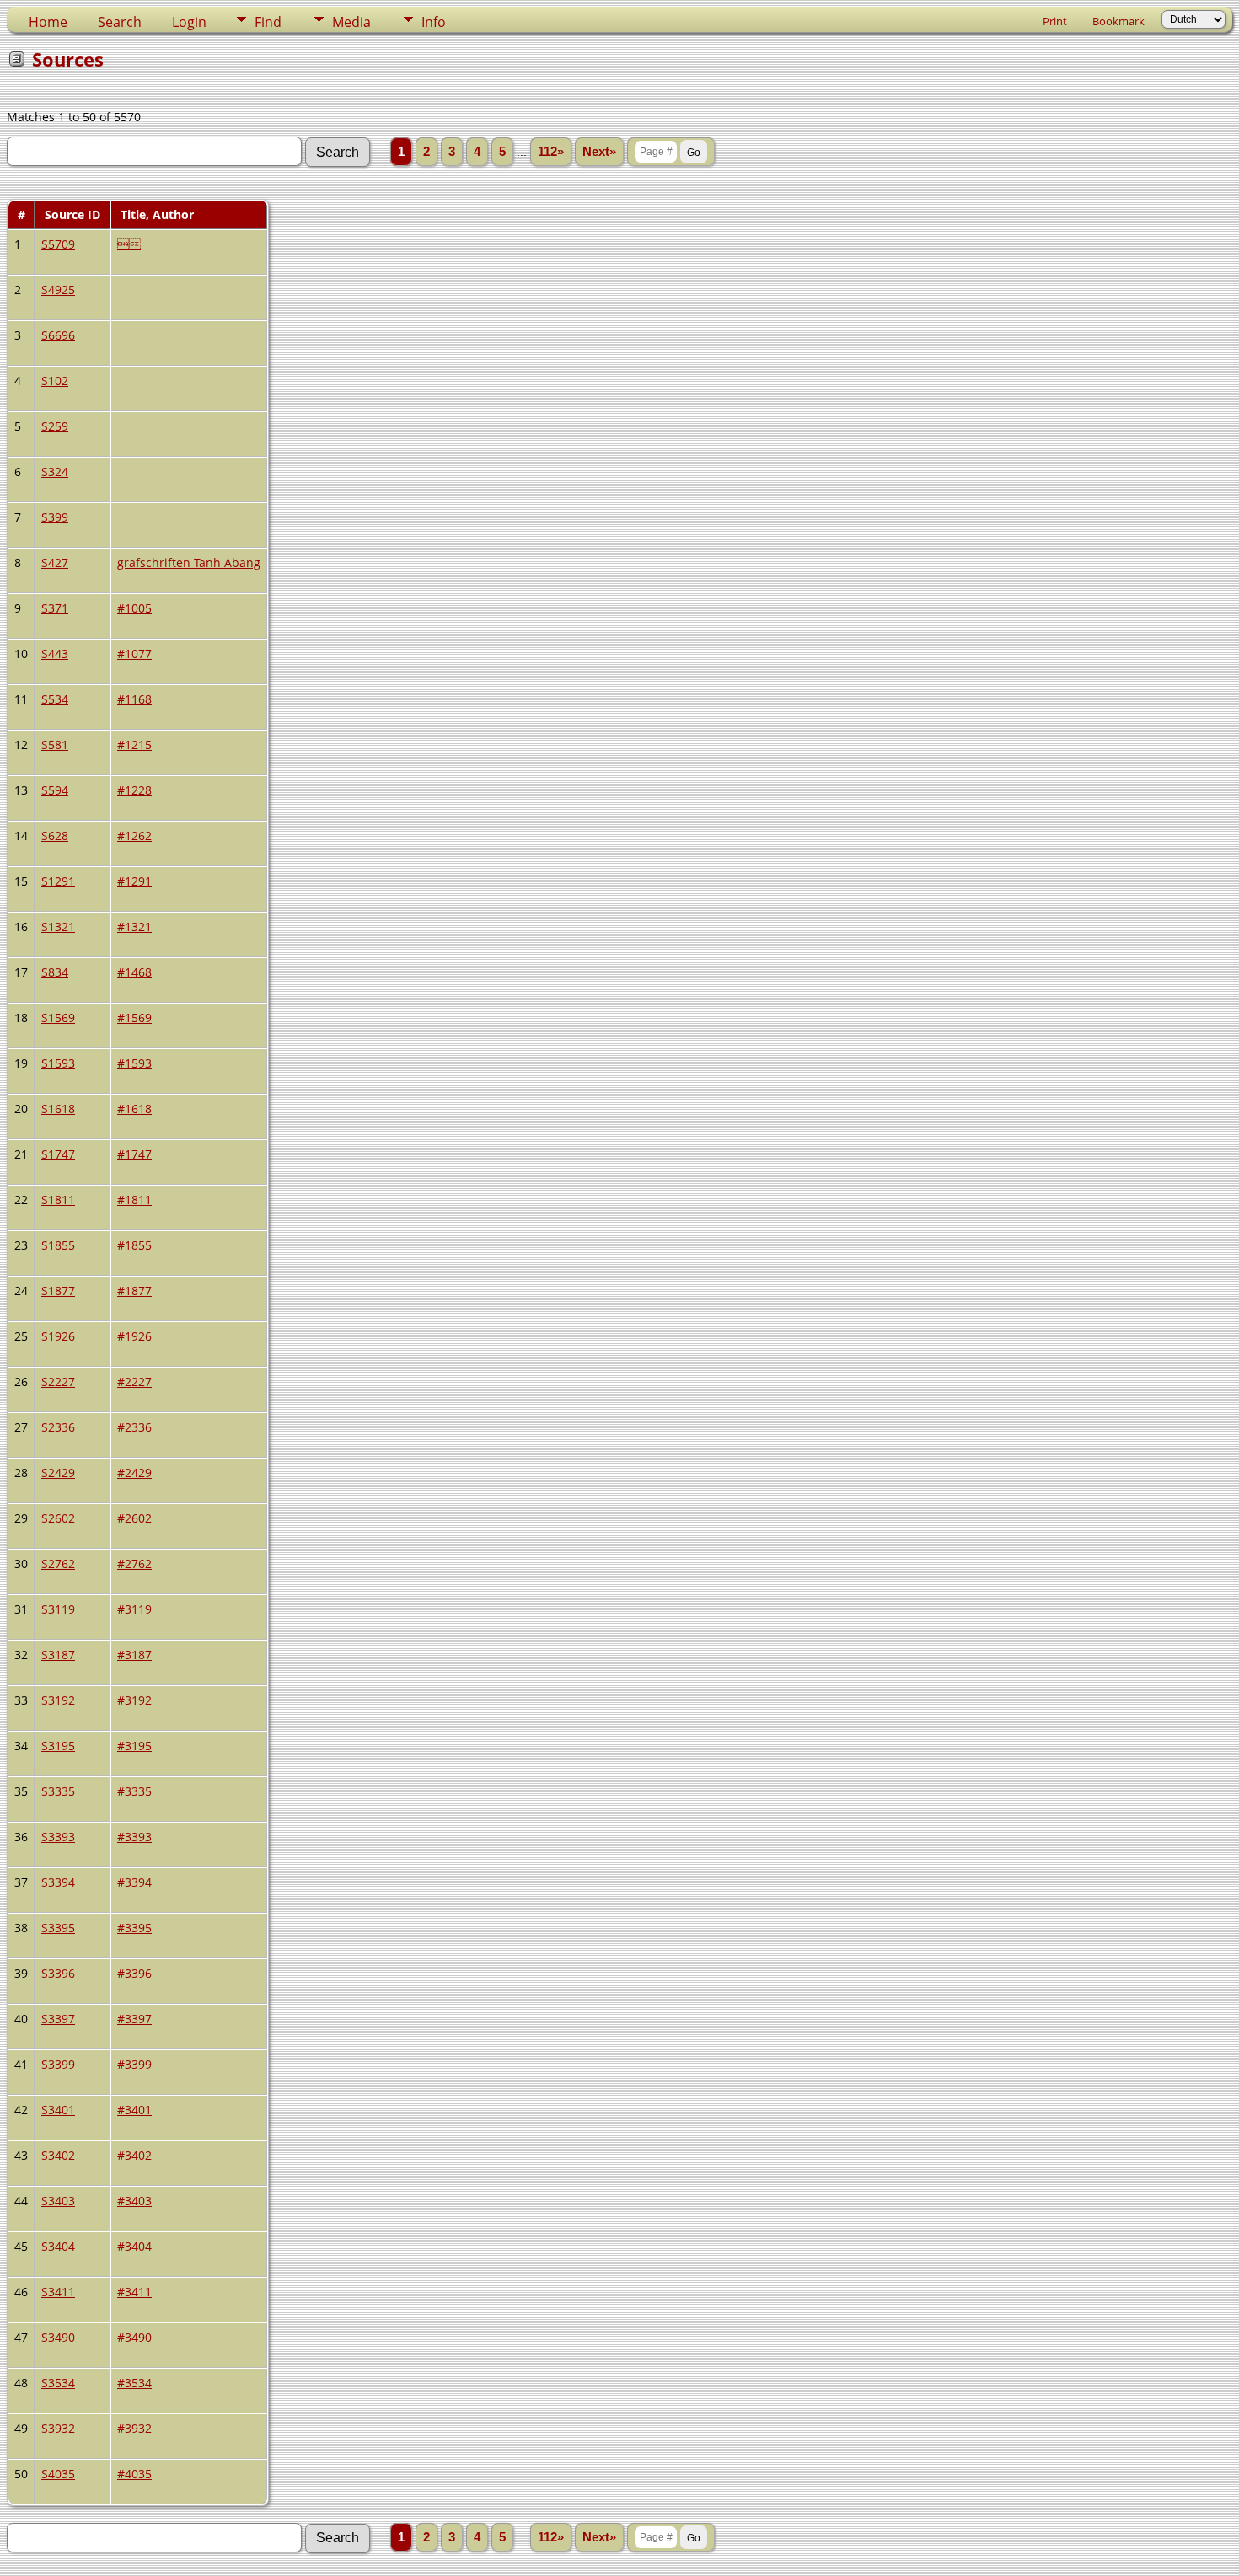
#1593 (134, 1063)
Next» (599, 152)
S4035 (58, 2474)
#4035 (134, 2474)
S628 (55, 835)
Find (268, 22)
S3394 (58, 1882)
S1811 (58, 1200)
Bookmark (1118, 21)
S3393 (58, 1837)
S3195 (58, 1746)
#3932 (134, 2428)
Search (120, 22)
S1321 (58, 927)
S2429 (58, 1473)
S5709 (58, 244)
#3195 (134, 1746)
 (129, 244)
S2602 (58, 1518)
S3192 (58, 1700)
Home (48, 22)
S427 (55, 562)
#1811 (134, 1200)
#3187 (134, 1655)
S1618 (58, 1109)
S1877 (58, 1291)
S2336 (58, 1427)
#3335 (134, 1791)
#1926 (134, 1336)
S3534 (58, 2383)
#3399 (134, 2064)
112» (551, 152)
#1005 (134, 608)
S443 (55, 653)
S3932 (58, 2428)
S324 (55, 471)
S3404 (58, 2246)
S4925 (58, 289)
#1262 (134, 835)
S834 (55, 972)
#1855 (134, 1245)
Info (434, 22)
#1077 (134, 653)
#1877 (134, 1291)
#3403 (134, 2201)
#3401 (134, 2110)
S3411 (58, 2292)
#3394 (134, 1882)
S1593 (58, 1063)
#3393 (134, 1837)
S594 (55, 790)
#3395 (134, 1928)
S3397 (58, 2019)
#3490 (134, 2337)
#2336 (134, 1427)
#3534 (134, 2383)
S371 (55, 608)
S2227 (58, 1382)
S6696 (58, 335)
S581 (55, 744)
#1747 (134, 1154)
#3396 (134, 1973)
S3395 (58, 1928)
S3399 (58, 2064)
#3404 (134, 2246)
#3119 (134, 1609)
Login (189, 22)
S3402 (58, 2155)
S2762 (58, 1564)
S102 (55, 380)
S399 (55, 517)
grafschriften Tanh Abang (189, 562)
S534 (55, 699)
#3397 (134, 2019)
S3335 (58, 1791)
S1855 (58, 1245)
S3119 (58, 1609)
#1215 (134, 744)
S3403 (58, 2201)
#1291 (134, 881)
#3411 (134, 2292)
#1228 (134, 790)
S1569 (58, 1018)
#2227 (134, 1382)
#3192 (134, 1700)
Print (1055, 21)
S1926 (58, 1336)
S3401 (58, 2110)
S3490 (58, 2337)
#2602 (134, 1518)
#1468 (134, 972)
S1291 (58, 881)
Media (351, 22)
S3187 (58, 1655)
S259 (55, 426)
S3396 (58, 1973)
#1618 (134, 1109)
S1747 (58, 1154)
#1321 (134, 927)
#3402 (134, 2155)
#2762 (134, 1564)
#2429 (134, 1473)
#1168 (134, 699)
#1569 (134, 1018)
